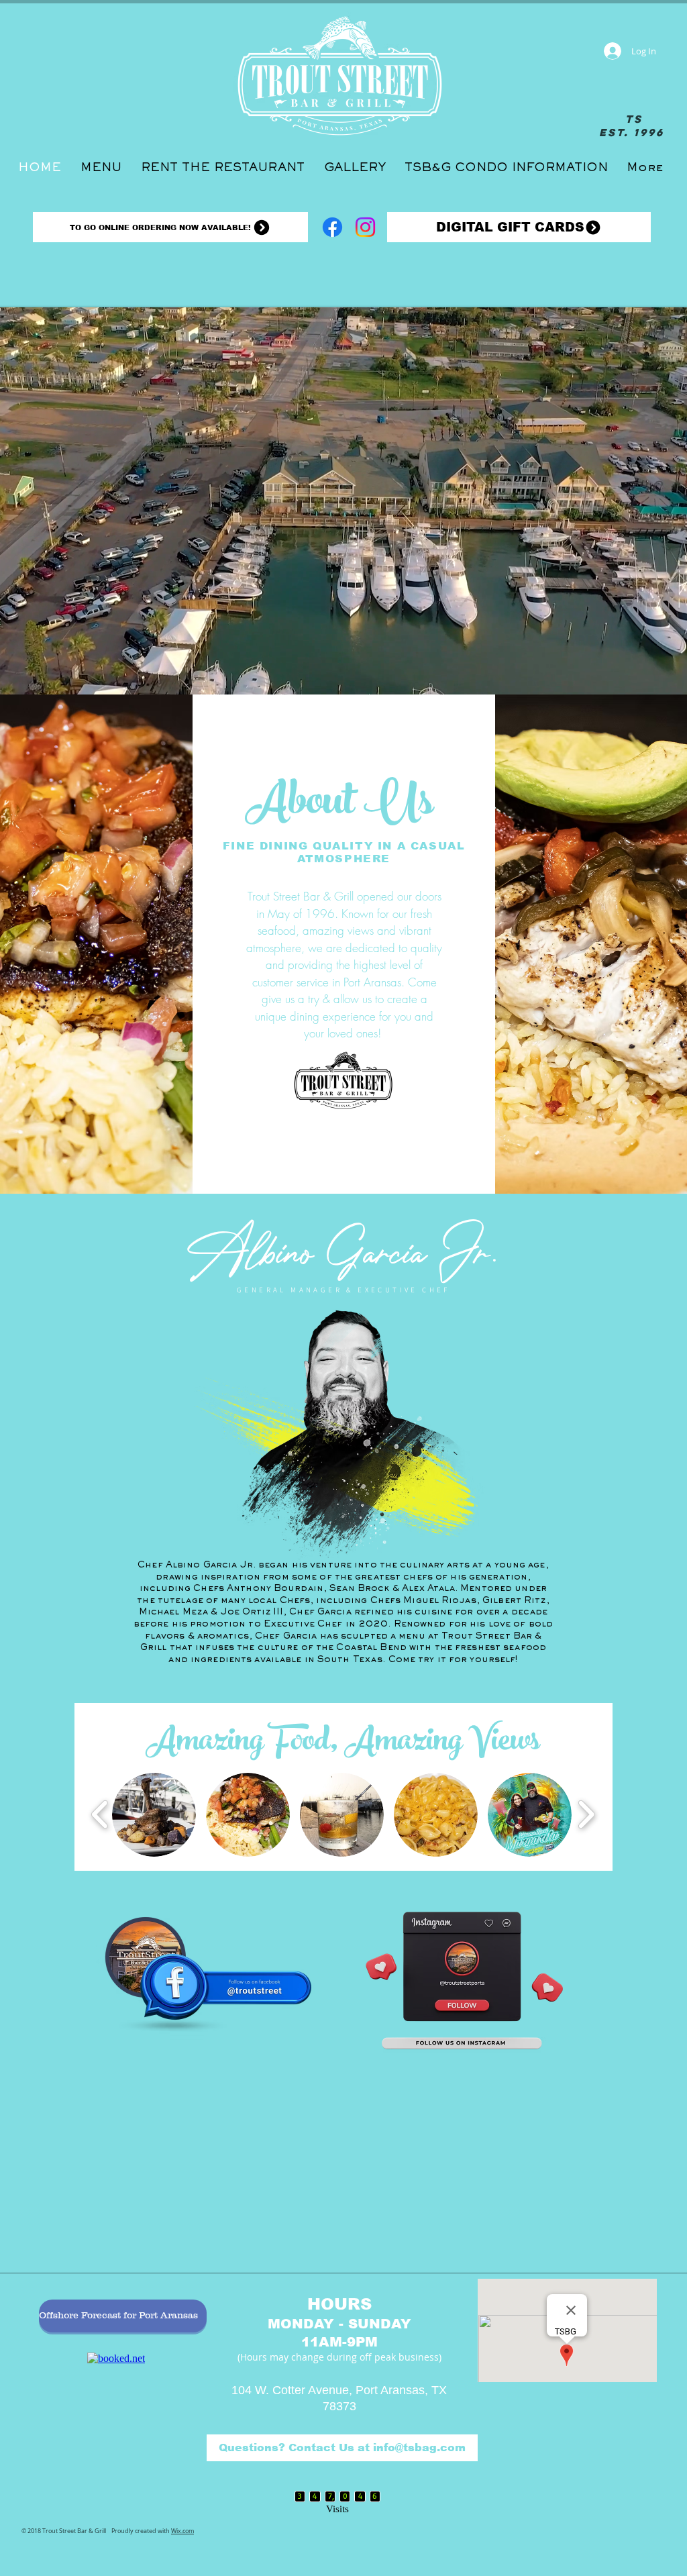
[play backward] (100, 1815)
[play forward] (586, 1815)
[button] (154, 1815)
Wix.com (182, 2523)
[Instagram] (365, 227)
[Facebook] (332, 227)
